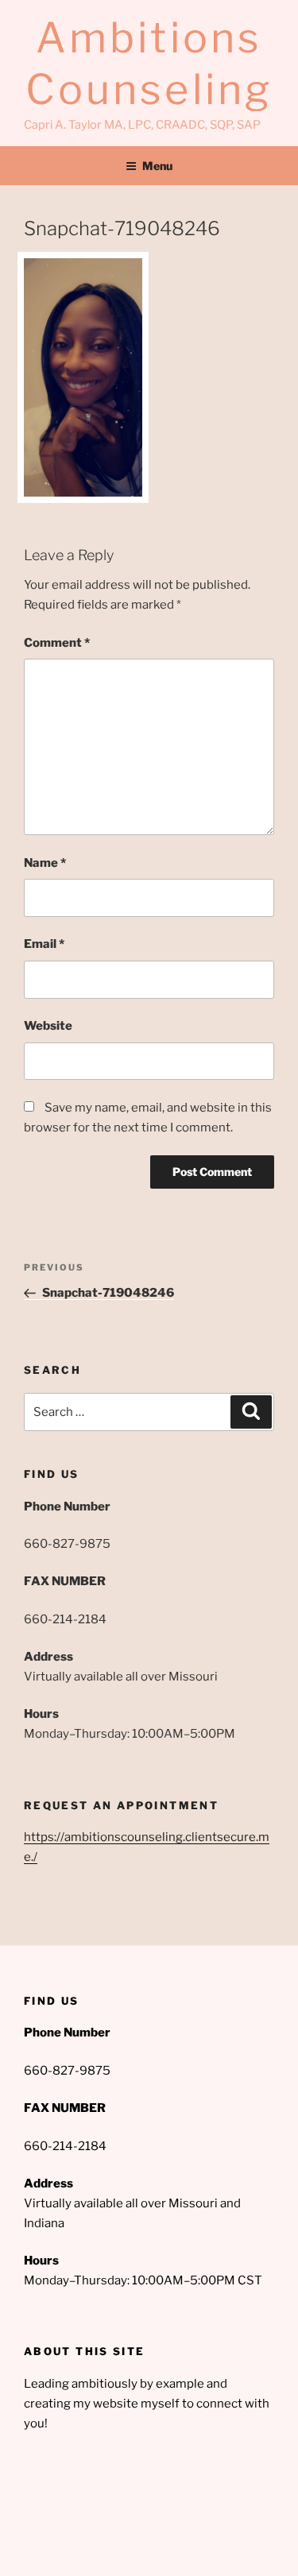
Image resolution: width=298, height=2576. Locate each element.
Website (48, 1026)
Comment (57, 643)
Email (44, 944)
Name (45, 863)
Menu (157, 166)
